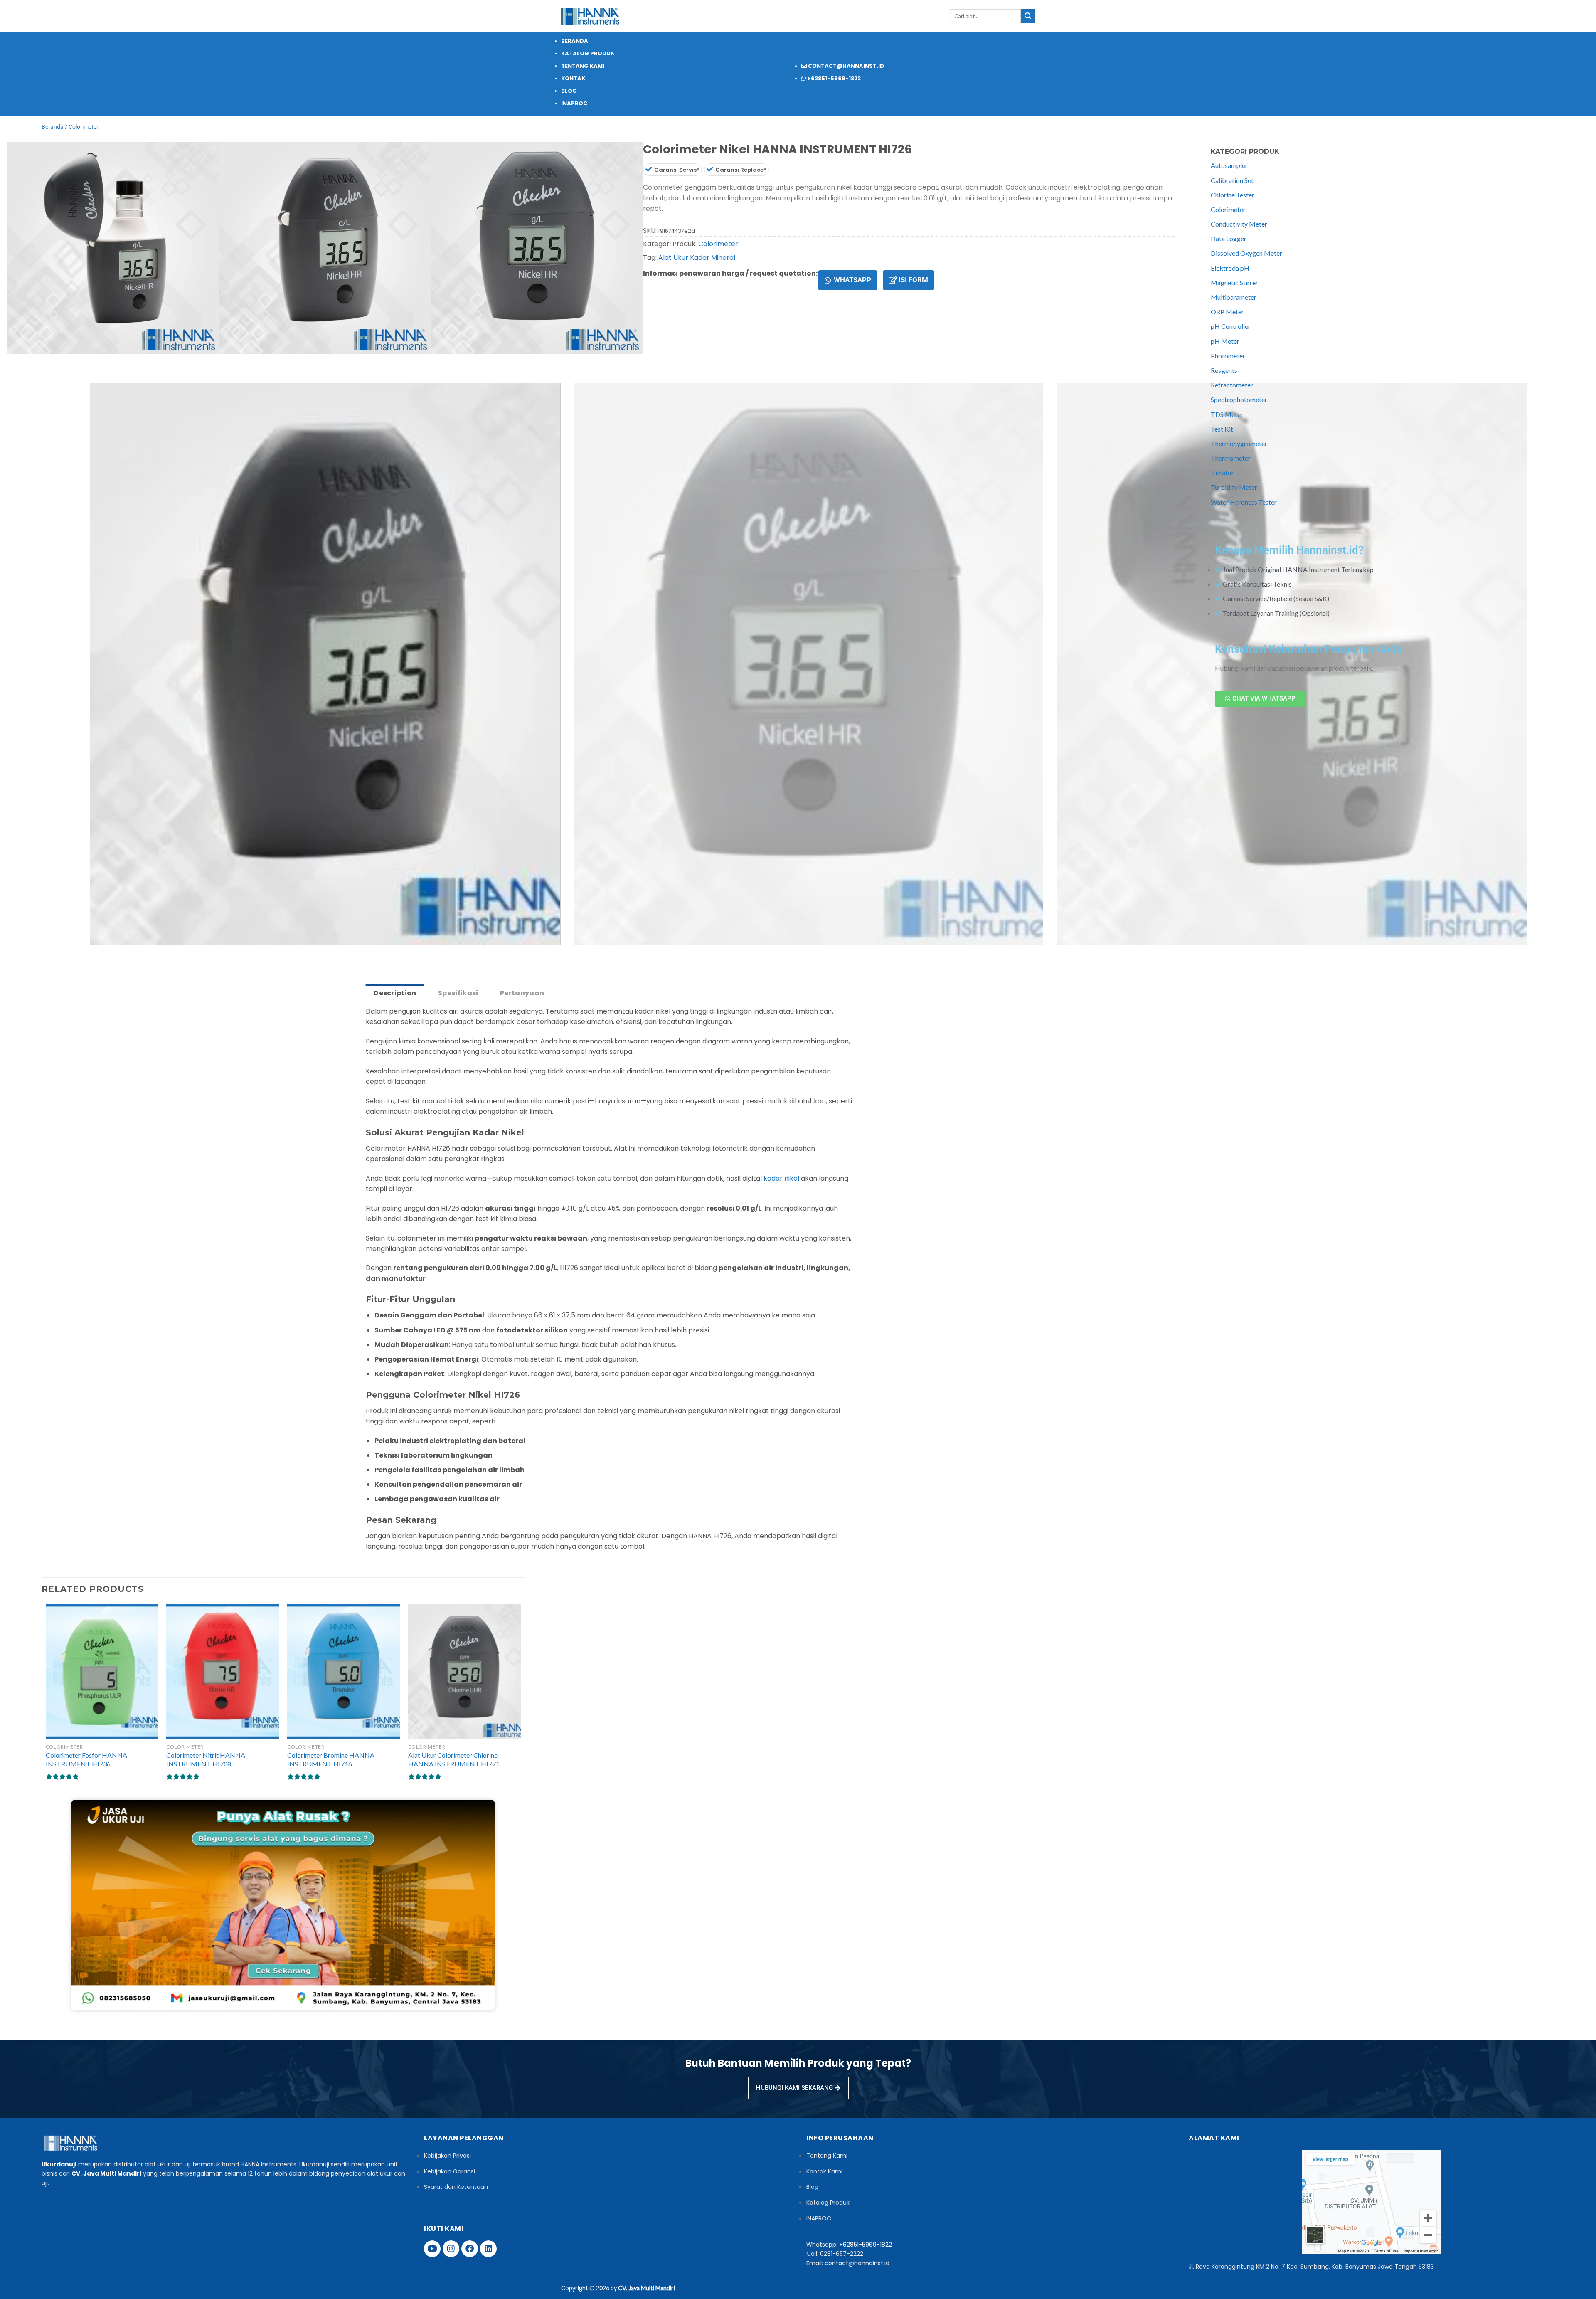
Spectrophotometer (1239, 399)
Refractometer (1232, 385)
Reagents (1224, 370)
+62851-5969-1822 (866, 2245)
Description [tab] (395, 993)
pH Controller (1231, 326)
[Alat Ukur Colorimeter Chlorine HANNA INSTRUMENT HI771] (464, 1672)
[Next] (73, 362)
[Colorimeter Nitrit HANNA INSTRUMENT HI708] (223, 1672)
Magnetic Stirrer (1234, 282)
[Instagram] (451, 2249)
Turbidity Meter (1234, 487)
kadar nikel (781, 1178)
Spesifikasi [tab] (458, 993)
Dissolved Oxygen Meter (1246, 253)
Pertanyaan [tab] (522, 993)
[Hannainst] (590, 16)
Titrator (1222, 472)
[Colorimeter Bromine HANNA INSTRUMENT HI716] (344, 1672)
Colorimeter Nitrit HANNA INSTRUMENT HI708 (206, 1759)
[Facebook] (470, 2249)
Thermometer (1231, 458)
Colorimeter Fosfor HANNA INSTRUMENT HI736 (86, 1759)
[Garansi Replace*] (710, 169)
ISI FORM (913, 280)
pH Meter (1225, 341)
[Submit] (1028, 16)
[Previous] (50, 362)
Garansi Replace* (741, 170)
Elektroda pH (1230, 268)
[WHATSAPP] (828, 280)
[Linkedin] (488, 2249)
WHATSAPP (852, 280)
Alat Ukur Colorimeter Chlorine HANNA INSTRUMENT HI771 (454, 1759)
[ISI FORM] (893, 280)
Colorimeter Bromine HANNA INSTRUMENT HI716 (331, 1759)
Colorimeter (84, 127)
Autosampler (1229, 165)
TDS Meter (1227, 414)
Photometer (1228, 356)
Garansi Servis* (677, 170)
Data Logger (1229, 238)
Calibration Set (1232, 180)
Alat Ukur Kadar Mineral (697, 258)
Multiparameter (1234, 297)
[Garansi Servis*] (649, 169)
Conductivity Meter (1239, 224)
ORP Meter (1227, 312)
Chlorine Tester (1233, 195)
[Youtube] (432, 2249)
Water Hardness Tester (1244, 502)
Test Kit (1222, 429)
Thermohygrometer (1239, 443)
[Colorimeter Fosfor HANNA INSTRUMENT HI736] (102, 1672)
